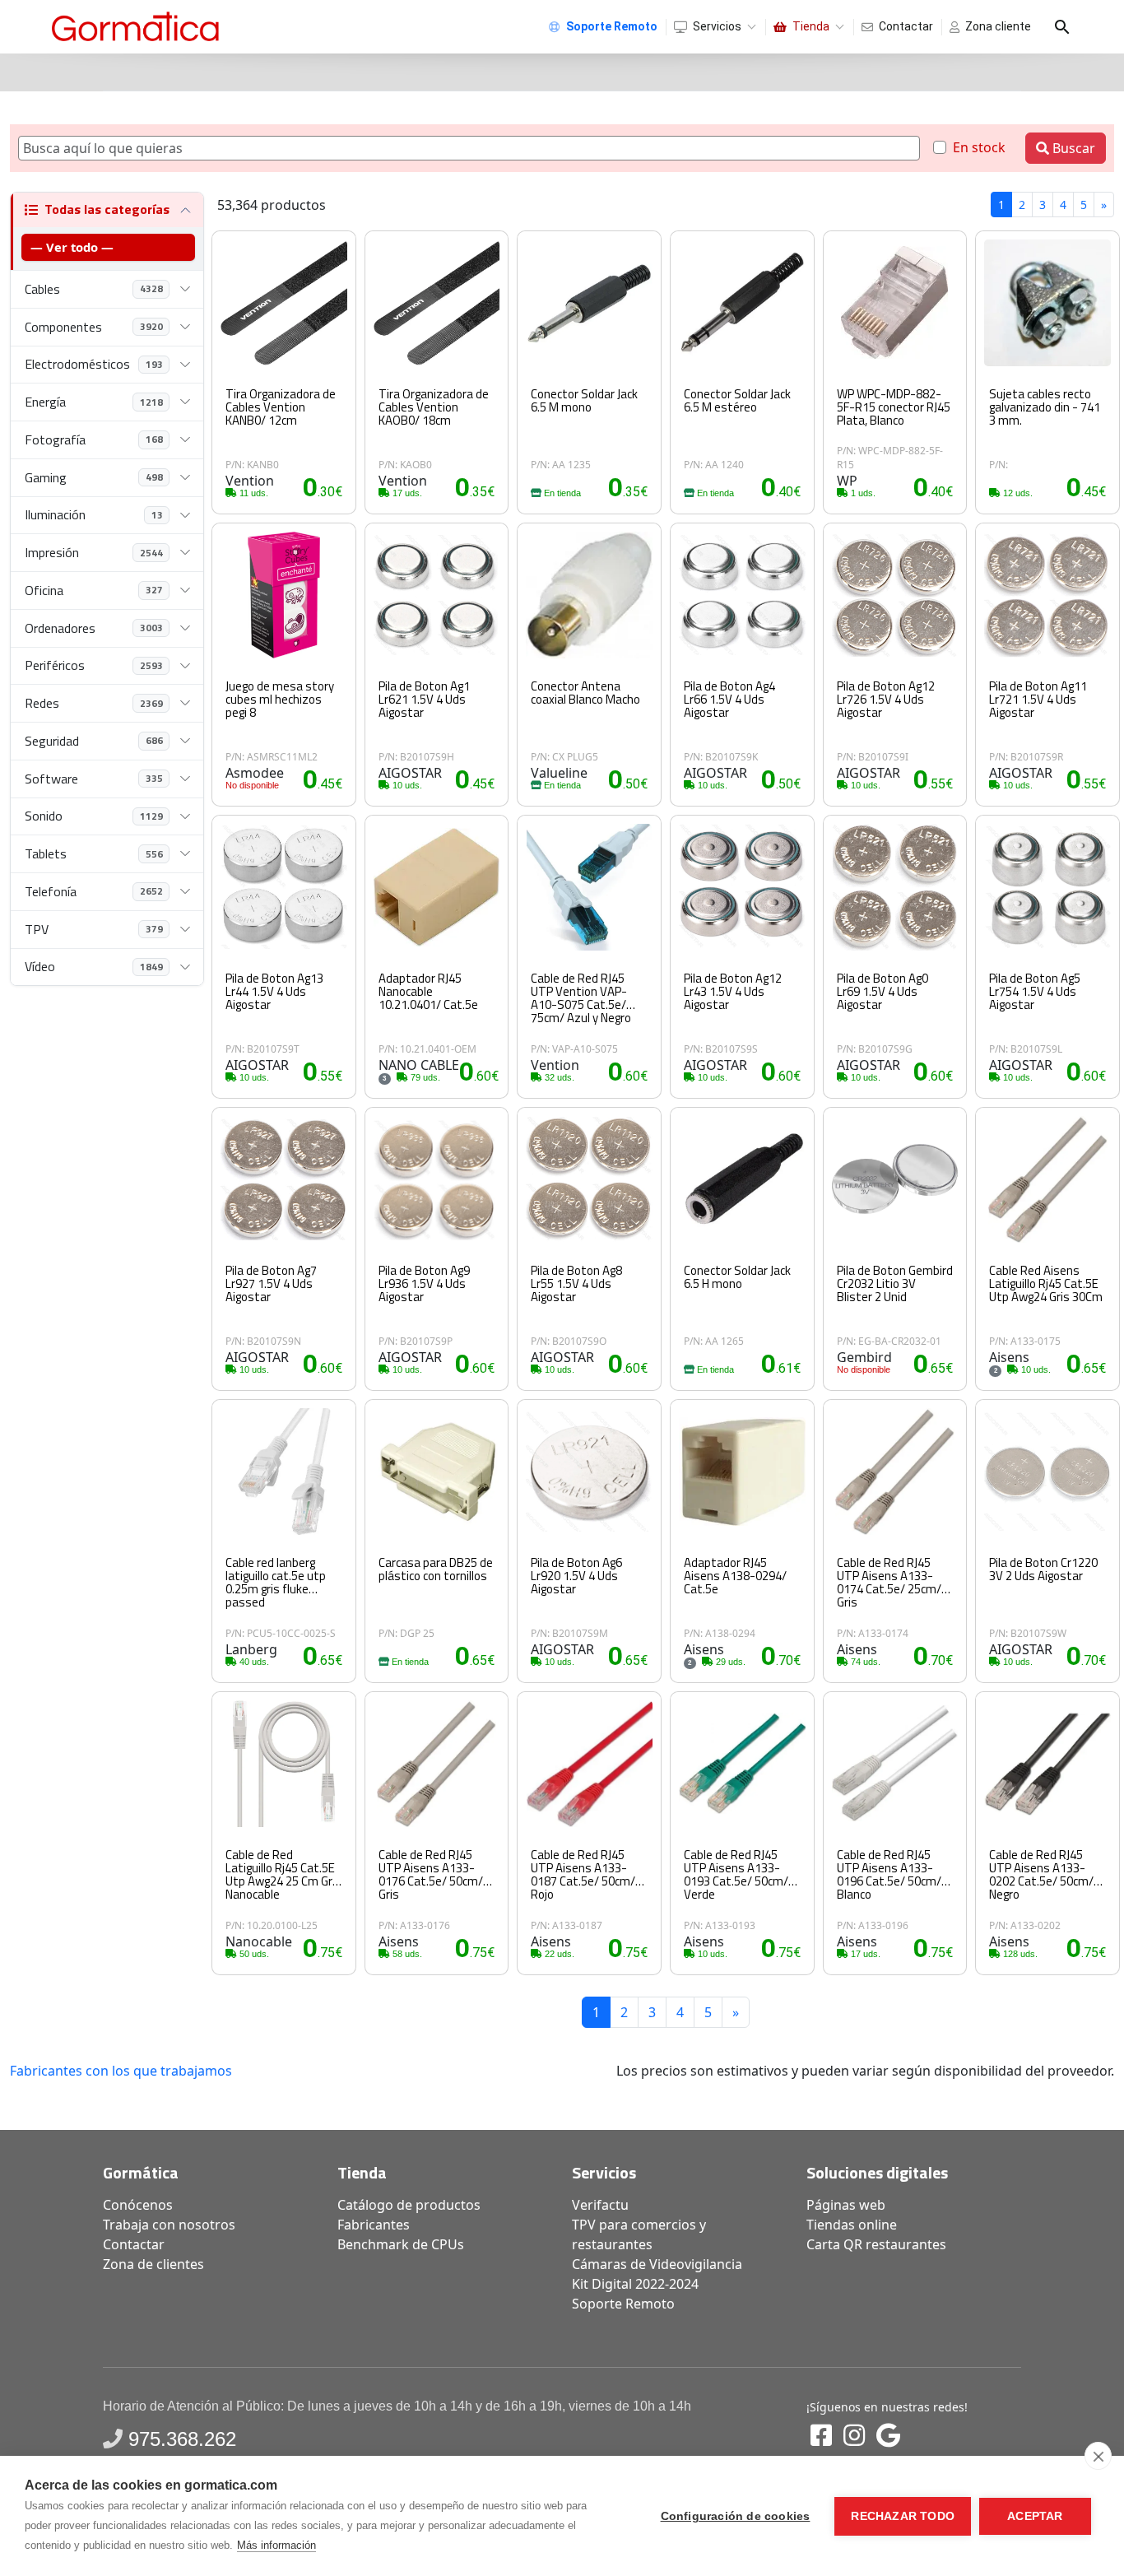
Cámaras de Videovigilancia (657, 2264)
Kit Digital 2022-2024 (635, 2284)
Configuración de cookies (736, 2516)
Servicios (717, 26)
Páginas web (846, 2205)
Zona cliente (998, 26)
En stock (979, 147)
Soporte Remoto (623, 2304)
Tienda (811, 26)
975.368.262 (182, 2439)
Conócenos (138, 2205)
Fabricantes (374, 2225)
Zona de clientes (153, 2264)
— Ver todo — (72, 247)
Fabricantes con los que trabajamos (121, 2071)
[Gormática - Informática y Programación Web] (135, 27)
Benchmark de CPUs (401, 2244)
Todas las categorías (107, 209)
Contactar (906, 26)
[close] (1098, 2456)
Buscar (1072, 148)
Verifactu (600, 2205)
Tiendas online (852, 2225)
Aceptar (1035, 2516)
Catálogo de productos (409, 2205)
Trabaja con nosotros (169, 2225)
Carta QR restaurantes (876, 2244)
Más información (276, 2545)
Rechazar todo (903, 2516)
